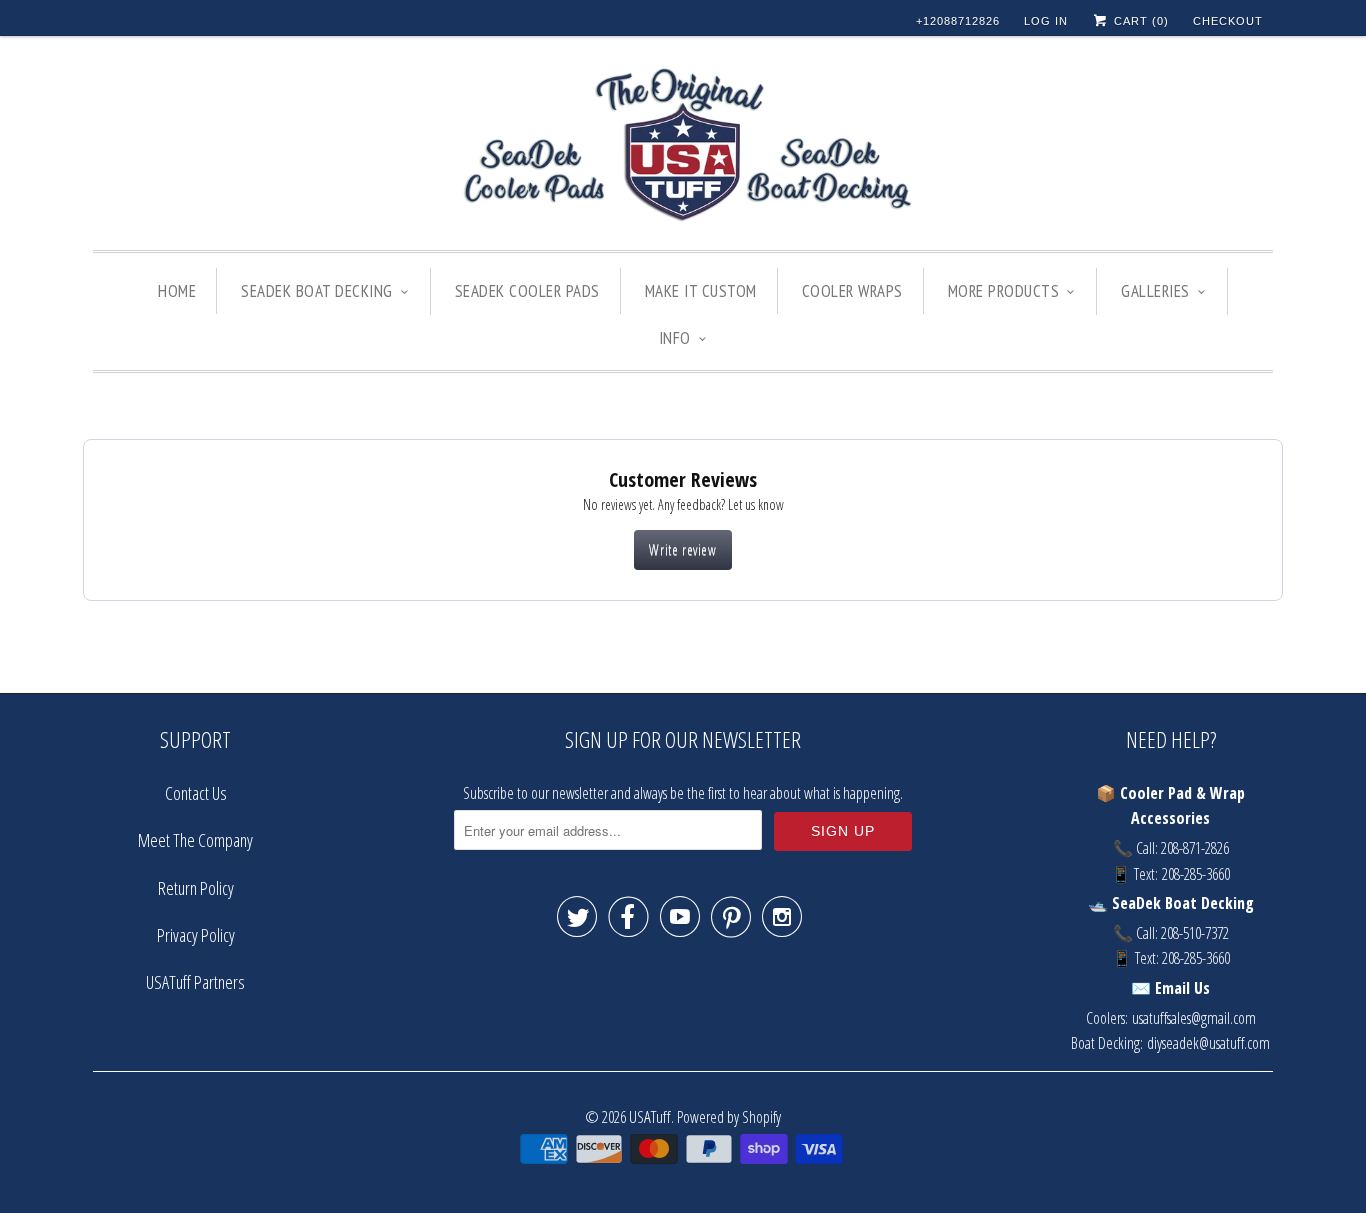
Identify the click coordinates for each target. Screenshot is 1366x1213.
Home (177, 291)
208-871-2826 (1195, 848)
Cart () (1139, 21)
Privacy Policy (196, 935)
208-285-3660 (1196, 874)
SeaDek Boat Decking (317, 291)
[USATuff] (683, 148)
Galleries (1155, 291)
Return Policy (196, 888)
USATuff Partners (195, 982)
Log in (1046, 21)
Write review (682, 549)
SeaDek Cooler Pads (527, 291)
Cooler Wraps (852, 291)
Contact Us (196, 793)
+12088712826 (958, 21)
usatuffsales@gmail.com (1194, 1018)
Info (675, 338)
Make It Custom (701, 291)
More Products (1004, 291)
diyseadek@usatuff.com (1208, 1043)
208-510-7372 (1195, 933)
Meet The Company (195, 840)
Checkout (1228, 21)
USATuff (650, 1116)
